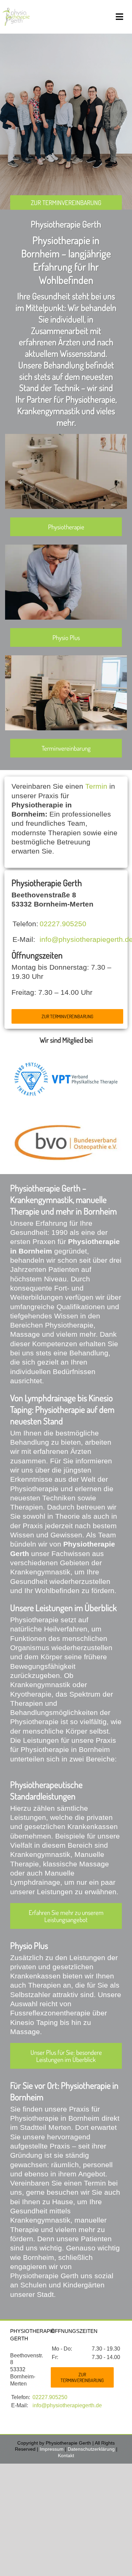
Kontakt (66, 2455)
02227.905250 (63, 924)
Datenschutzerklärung (91, 2449)
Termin (96, 786)
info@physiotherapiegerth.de (67, 2405)
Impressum (52, 2449)
